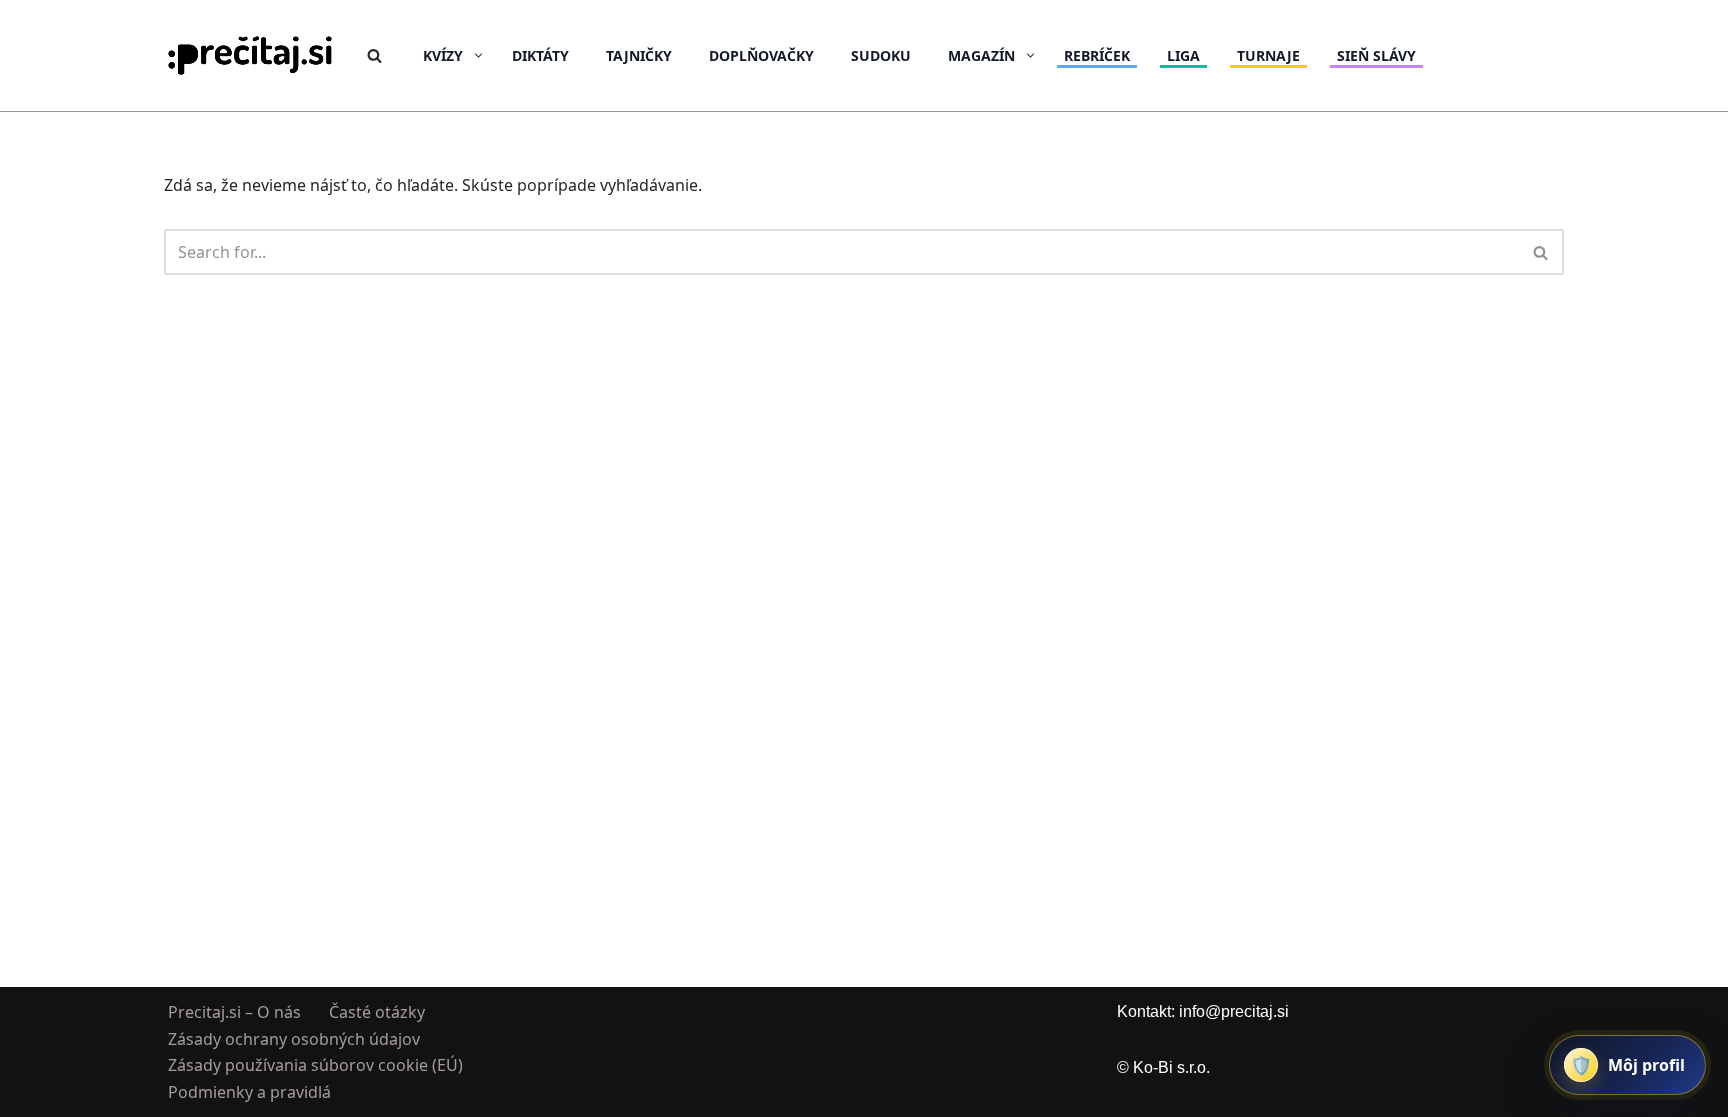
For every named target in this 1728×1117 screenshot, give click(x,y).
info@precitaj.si (1234, 1011)
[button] (478, 55)
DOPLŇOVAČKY (761, 55)
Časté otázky (377, 1012)
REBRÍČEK (1097, 55)
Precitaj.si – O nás (234, 1012)
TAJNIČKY (639, 55)
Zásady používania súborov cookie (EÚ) (315, 1065)
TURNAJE (1268, 55)
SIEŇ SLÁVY (1376, 55)
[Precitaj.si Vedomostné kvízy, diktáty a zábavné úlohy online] (250, 55)
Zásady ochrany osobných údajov (294, 1038)
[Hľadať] (374, 55)
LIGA (1183, 55)
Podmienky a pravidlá (249, 1091)
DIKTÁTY (540, 55)
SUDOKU (881, 55)
